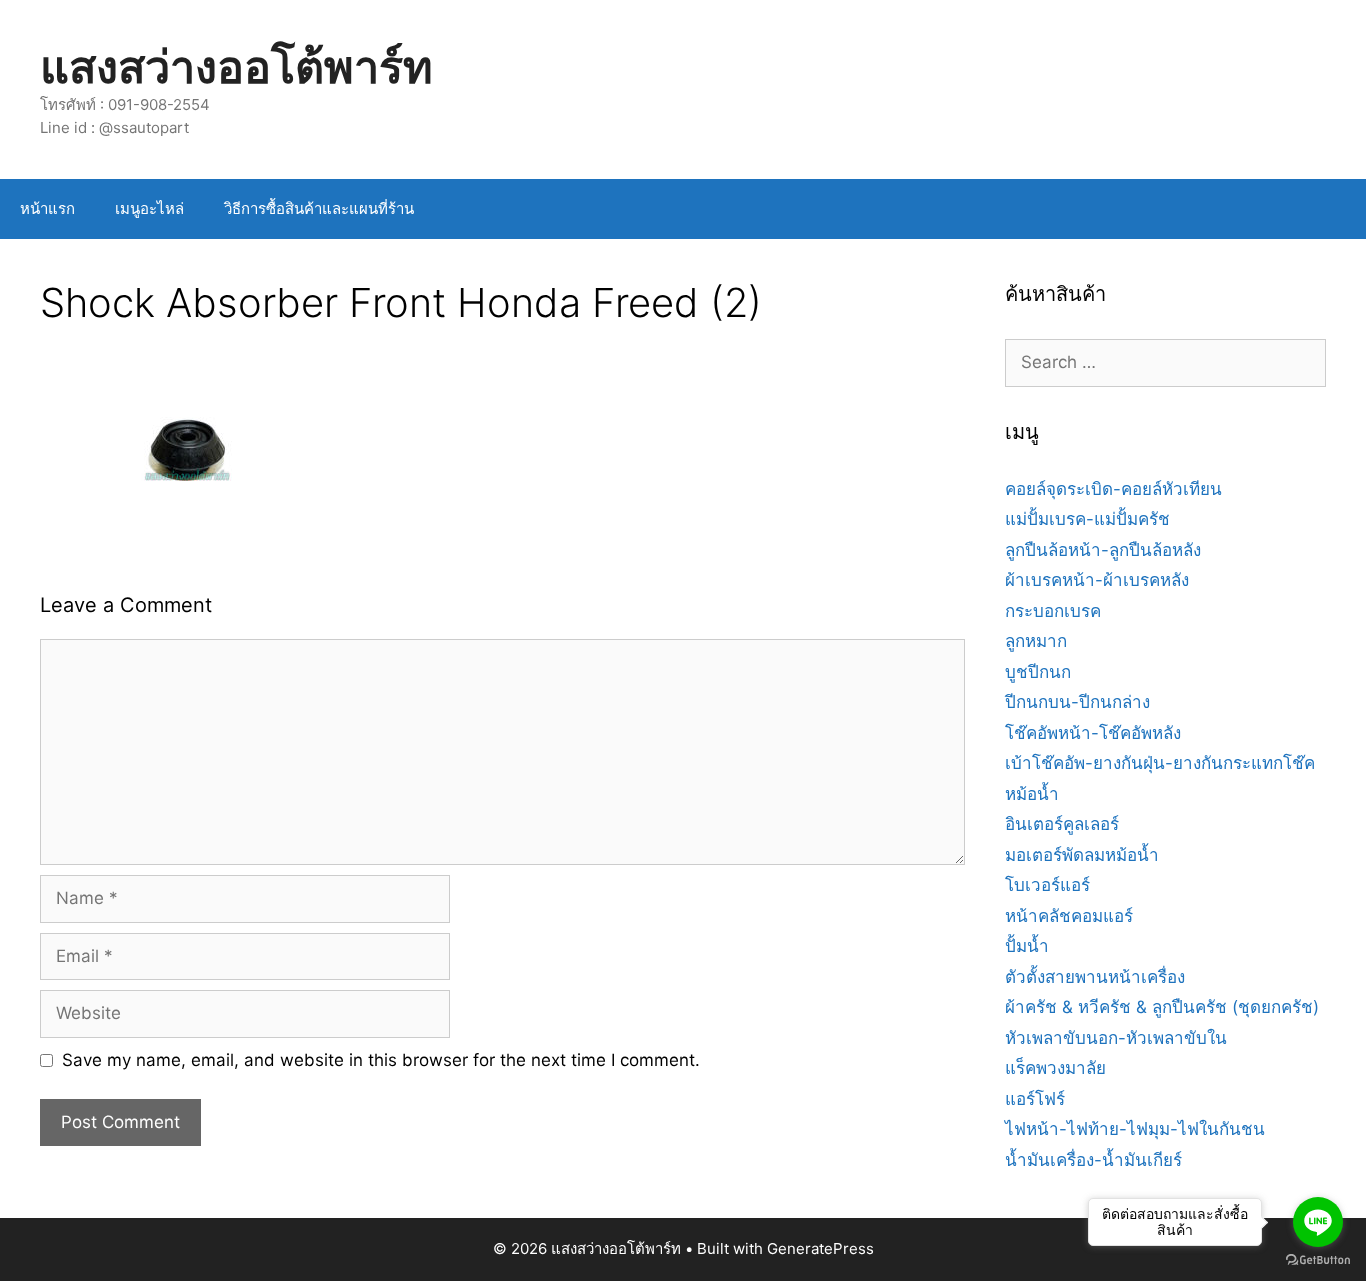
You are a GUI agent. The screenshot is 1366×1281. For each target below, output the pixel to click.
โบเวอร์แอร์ (1047, 885)
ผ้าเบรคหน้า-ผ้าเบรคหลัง (1097, 580)
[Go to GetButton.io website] (1318, 1260)
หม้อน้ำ (1032, 794)
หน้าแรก (47, 208)
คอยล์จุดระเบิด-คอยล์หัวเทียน (1113, 489)
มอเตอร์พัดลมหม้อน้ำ (1082, 855)
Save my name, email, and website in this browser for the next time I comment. (381, 1060)
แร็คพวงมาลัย (1055, 1068)
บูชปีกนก (1038, 672)
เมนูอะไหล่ (149, 208)
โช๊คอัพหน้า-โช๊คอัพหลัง (1093, 733)
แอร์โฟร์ (1035, 1099)
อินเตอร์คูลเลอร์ (1062, 824)
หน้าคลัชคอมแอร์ (1069, 916)
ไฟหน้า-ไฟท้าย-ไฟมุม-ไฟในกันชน (1135, 1129)
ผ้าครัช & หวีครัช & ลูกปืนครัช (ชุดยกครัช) (1162, 1007)
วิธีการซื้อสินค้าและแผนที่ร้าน (319, 208)
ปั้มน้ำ (1027, 946)
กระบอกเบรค (1053, 611)
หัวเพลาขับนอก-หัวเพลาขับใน (1116, 1038)
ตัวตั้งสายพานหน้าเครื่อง (1095, 977)
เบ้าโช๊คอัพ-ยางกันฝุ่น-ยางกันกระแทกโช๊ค (1160, 763)
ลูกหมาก (1036, 641)
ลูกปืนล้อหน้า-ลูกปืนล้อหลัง (1103, 550)
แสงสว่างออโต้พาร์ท (236, 66)
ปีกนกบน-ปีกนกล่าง (1077, 702)
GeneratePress (820, 1248)
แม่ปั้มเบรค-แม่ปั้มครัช (1087, 519)
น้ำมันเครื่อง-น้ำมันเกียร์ (1093, 1160)
